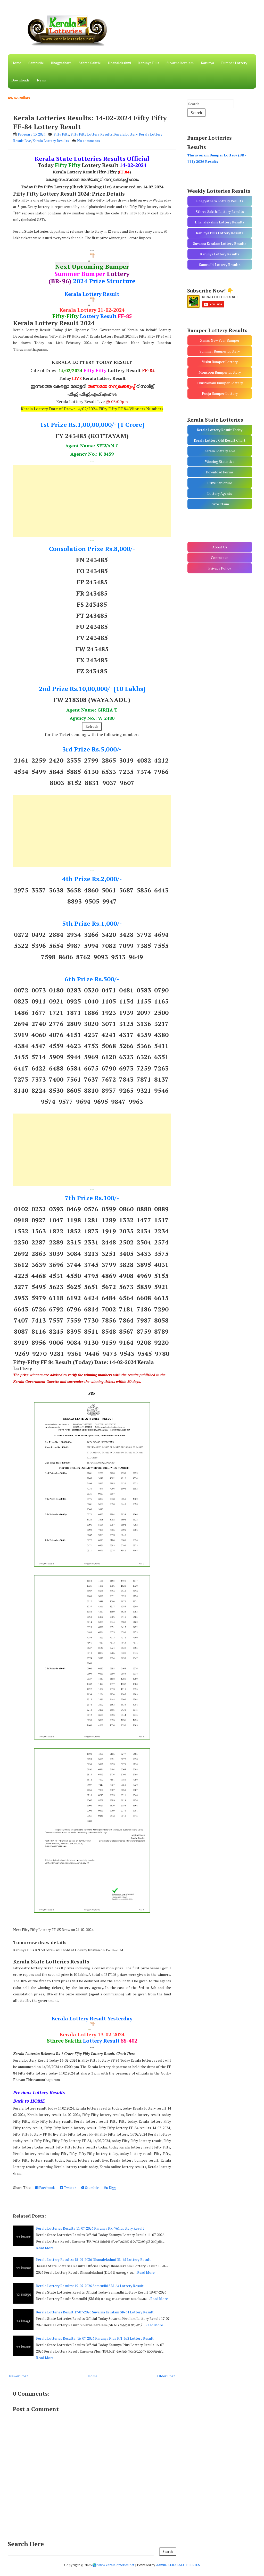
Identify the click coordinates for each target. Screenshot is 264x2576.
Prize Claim (220, 504)
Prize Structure (220, 483)
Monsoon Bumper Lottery (220, 372)
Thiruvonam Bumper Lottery (220, 383)
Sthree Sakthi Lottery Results (220, 211)
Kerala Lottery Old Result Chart (220, 440)
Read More (45, 2248)
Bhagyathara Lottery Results (220, 201)
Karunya (207, 63)
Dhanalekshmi (119, 63)
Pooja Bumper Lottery (220, 393)
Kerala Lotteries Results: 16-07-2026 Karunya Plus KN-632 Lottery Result (95, 2338)
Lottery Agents (220, 493)
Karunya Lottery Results (220, 254)
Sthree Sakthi (90, 63)
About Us (220, 547)
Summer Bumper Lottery (220, 351)
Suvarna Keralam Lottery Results (220, 243)
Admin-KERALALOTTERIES (178, 2565)
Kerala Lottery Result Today (220, 430)
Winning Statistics (220, 461)
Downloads (20, 80)
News (41, 80)
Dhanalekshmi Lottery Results (220, 222)
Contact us (220, 558)
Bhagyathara (61, 63)
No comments (89, 141)
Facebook (47, 2188)
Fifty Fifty (61, 134)
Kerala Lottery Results (51, 141)
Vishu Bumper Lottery (220, 362)
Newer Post (19, 2376)
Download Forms (220, 472)
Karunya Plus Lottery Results (220, 233)
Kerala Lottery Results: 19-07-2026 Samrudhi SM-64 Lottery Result (90, 2286)
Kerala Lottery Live (220, 451)
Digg (112, 2188)
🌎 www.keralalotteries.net (113, 2565)
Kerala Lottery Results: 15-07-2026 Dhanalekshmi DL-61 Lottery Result (93, 2259)
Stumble (92, 2188)
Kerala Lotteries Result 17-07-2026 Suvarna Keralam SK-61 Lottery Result (95, 2312)
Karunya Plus (149, 63)
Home (16, 63)
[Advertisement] (92, 501)
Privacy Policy (220, 568)
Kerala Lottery (126, 134)
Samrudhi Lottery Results (220, 265)
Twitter (70, 2188)
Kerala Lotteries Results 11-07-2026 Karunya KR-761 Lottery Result (90, 2228)
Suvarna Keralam (180, 63)
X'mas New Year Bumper (220, 340)
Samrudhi (36, 63)
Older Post (166, 2376)
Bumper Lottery (234, 63)
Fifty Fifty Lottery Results (92, 134)
